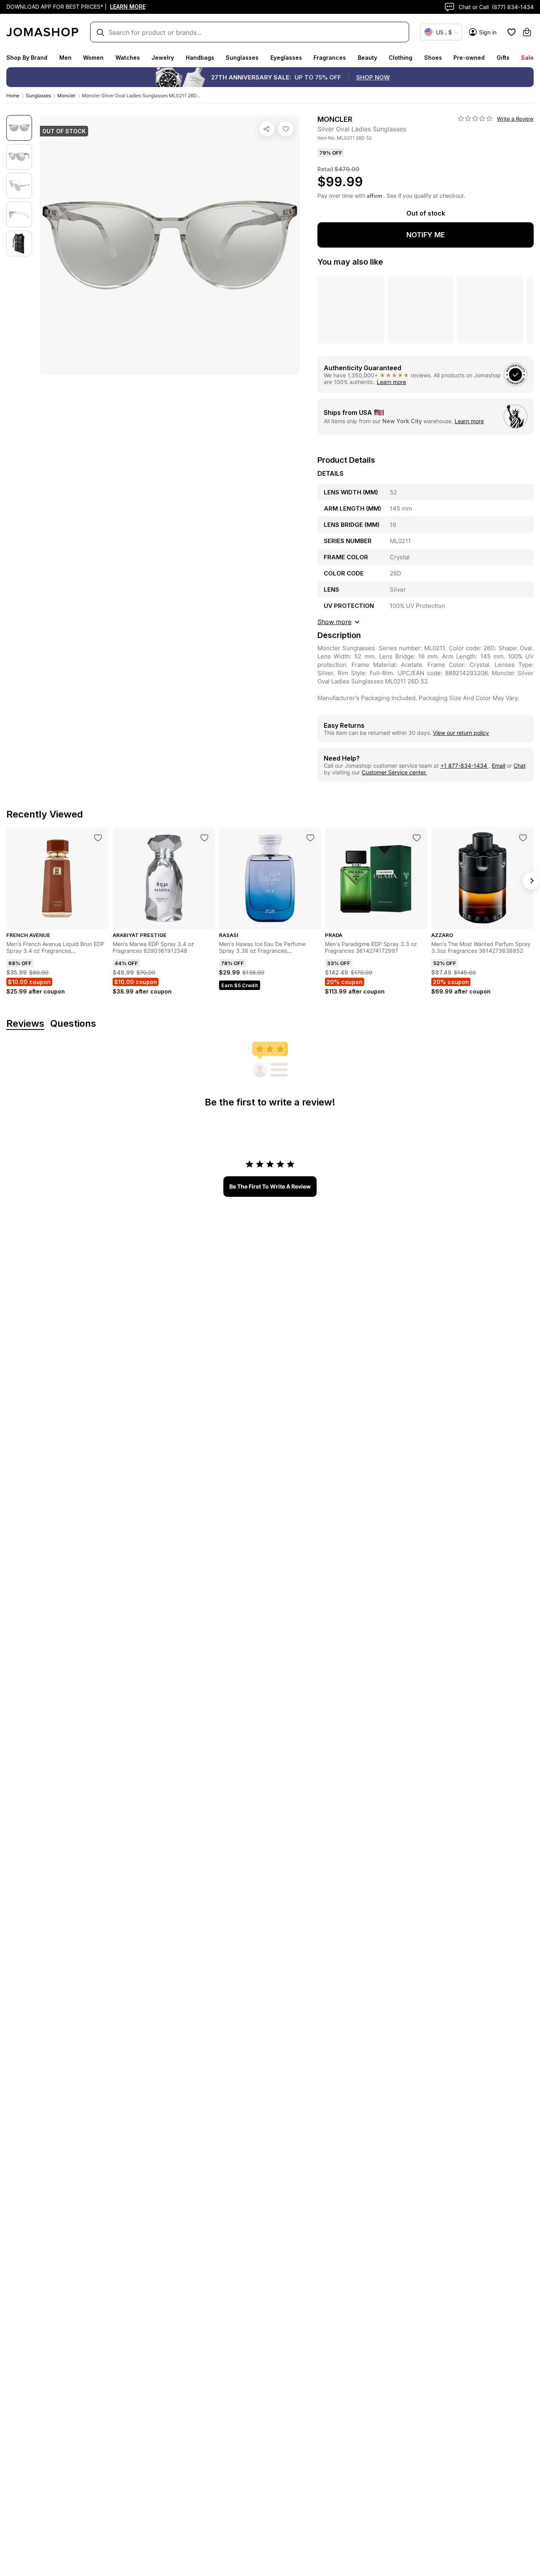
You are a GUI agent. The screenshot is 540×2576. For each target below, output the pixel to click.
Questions (73, 1024)
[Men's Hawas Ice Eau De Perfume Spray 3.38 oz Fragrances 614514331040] (310, 838)
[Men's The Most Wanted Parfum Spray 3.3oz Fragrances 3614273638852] (523, 838)
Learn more (391, 382)
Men (65, 58)
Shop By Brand (27, 58)
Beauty (367, 58)
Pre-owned (469, 58)
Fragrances (330, 58)
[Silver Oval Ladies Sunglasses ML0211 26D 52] (286, 129)
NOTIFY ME (426, 235)
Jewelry (163, 58)
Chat (520, 766)
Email (498, 766)
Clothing (400, 58)
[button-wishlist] (512, 32)
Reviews (25, 1024)
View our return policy (461, 733)
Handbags (200, 58)
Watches (128, 58)
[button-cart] (527, 32)
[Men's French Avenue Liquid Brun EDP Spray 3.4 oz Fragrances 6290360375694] (98, 838)
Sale (527, 58)
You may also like (350, 262)
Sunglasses (242, 58)
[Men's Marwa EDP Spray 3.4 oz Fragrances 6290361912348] (204, 838)
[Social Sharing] (267, 129)
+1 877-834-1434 (464, 766)
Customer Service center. (394, 772)
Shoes (433, 58)
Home (13, 96)
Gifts (503, 58)
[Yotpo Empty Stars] (475, 119)
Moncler (66, 96)
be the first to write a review (270, 1186)
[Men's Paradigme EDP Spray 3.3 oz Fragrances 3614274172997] (417, 838)
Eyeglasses (286, 58)
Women (93, 58)
